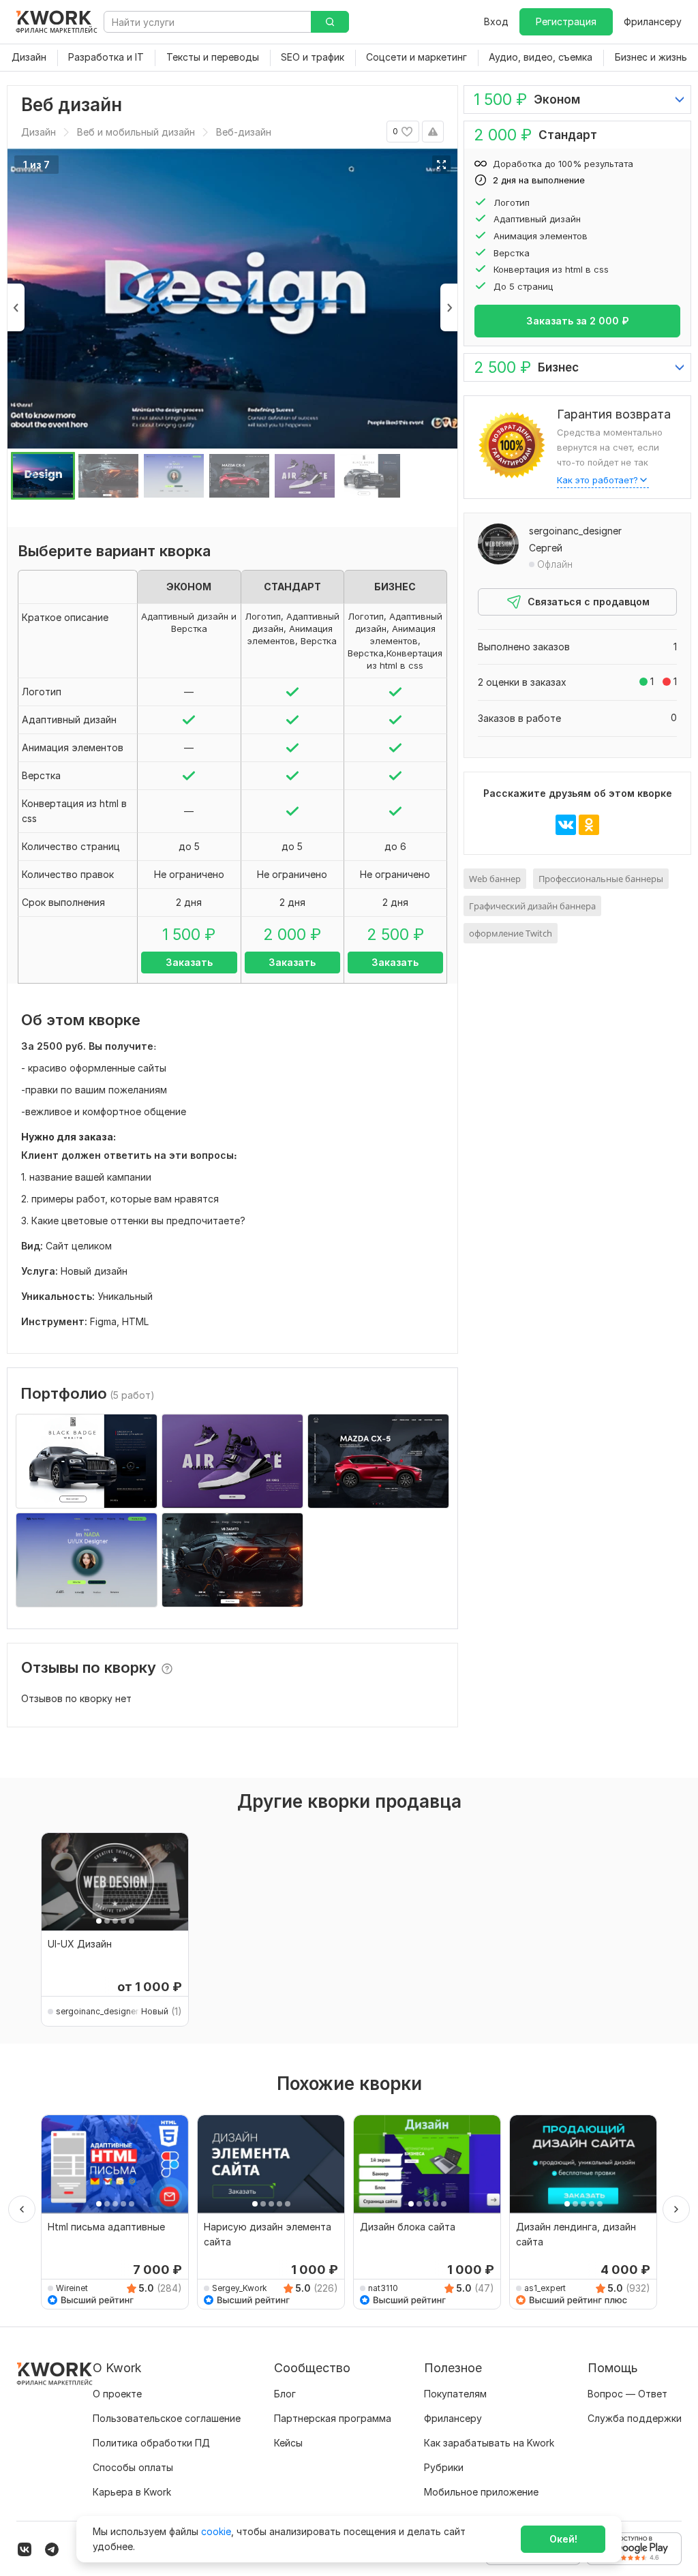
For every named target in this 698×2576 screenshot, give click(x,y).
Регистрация (566, 21)
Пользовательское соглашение (167, 2418)
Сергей (546, 548)
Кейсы (288, 2443)
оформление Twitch (511, 933)
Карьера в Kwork (132, 2492)
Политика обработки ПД (151, 2443)
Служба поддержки (635, 2418)
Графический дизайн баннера (532, 906)
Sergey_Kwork (240, 2288)
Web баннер (495, 879)
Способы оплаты (133, 2467)
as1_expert (545, 2288)
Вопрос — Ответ (627, 2394)
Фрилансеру (653, 21)
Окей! (563, 2539)
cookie (216, 2531)
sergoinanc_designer (575, 531)
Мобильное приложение (481, 2492)
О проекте (117, 2394)
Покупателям (455, 2394)
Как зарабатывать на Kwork (489, 2443)
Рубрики (444, 2467)
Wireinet (72, 2288)
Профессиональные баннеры (601, 879)
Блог (285, 2394)
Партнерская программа (333, 2418)
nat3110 (383, 2288)
